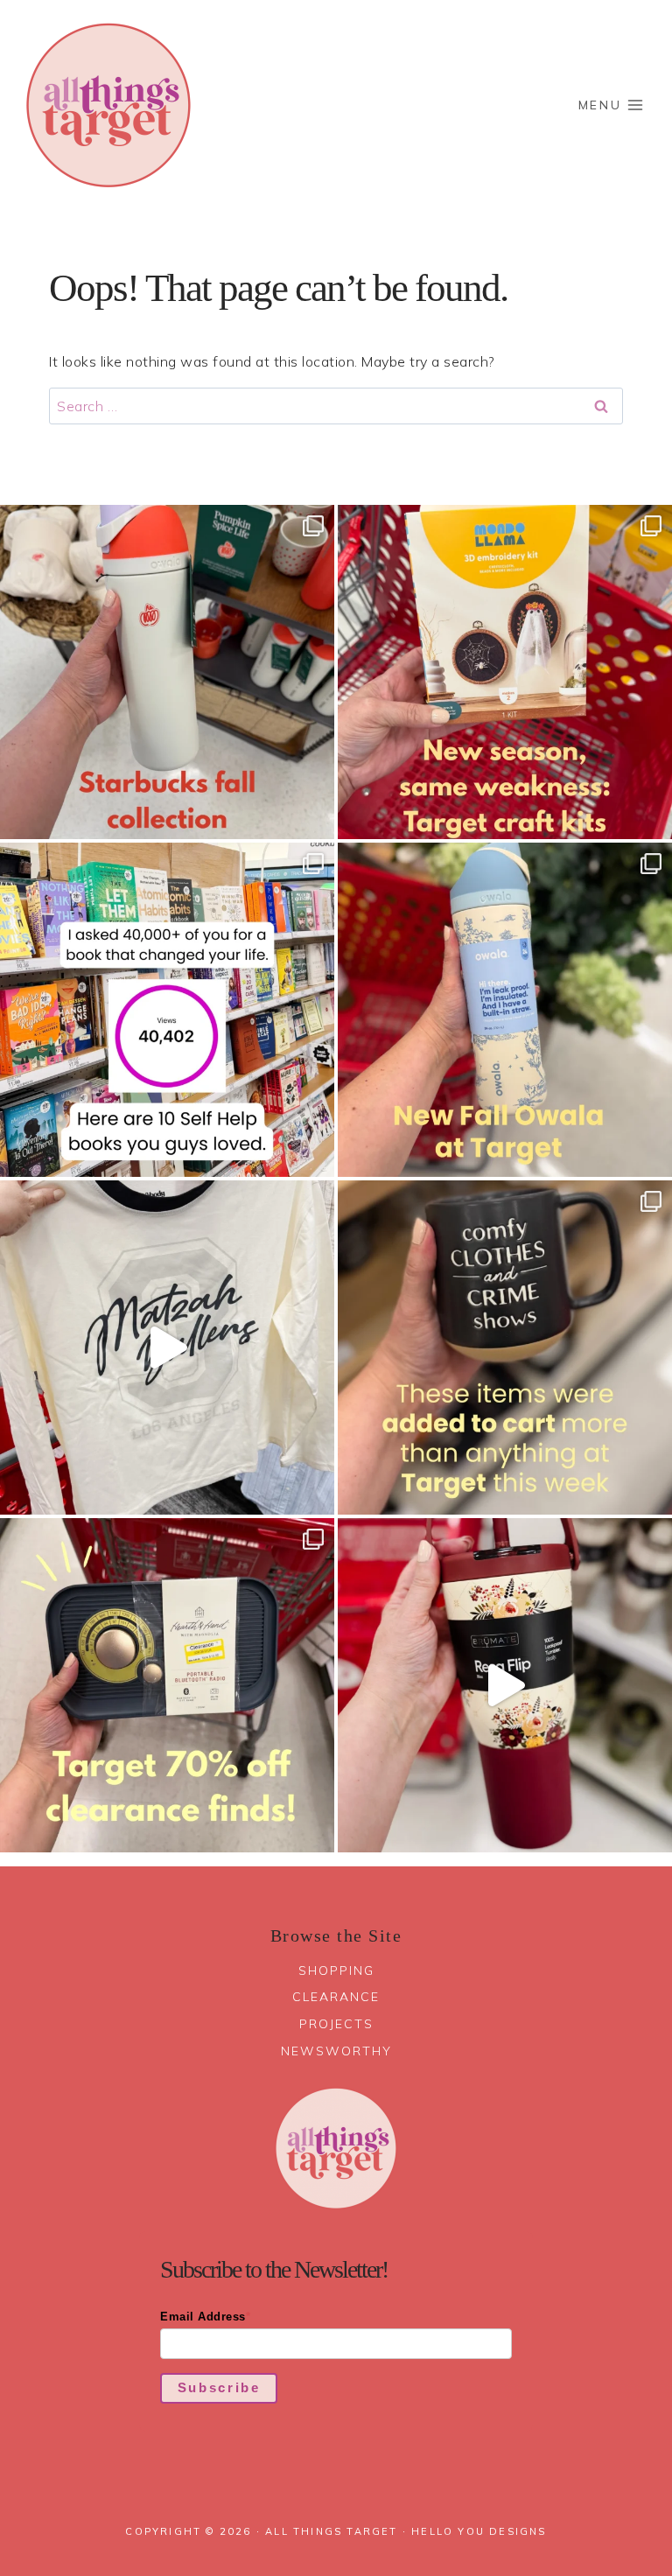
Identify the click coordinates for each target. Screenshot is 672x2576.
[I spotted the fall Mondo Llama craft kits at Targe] (505, 672)
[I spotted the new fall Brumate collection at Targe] (505, 1685)
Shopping (336, 1970)
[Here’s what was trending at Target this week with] (505, 1347)
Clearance (336, 1997)
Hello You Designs (479, 2531)
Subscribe (219, 2387)
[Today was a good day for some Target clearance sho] (167, 1685)
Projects (336, 2024)
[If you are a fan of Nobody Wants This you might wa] (167, 1347)
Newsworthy (336, 2051)
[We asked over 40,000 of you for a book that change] (167, 1010)
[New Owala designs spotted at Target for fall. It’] (505, 1010)
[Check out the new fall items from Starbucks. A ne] (167, 672)
